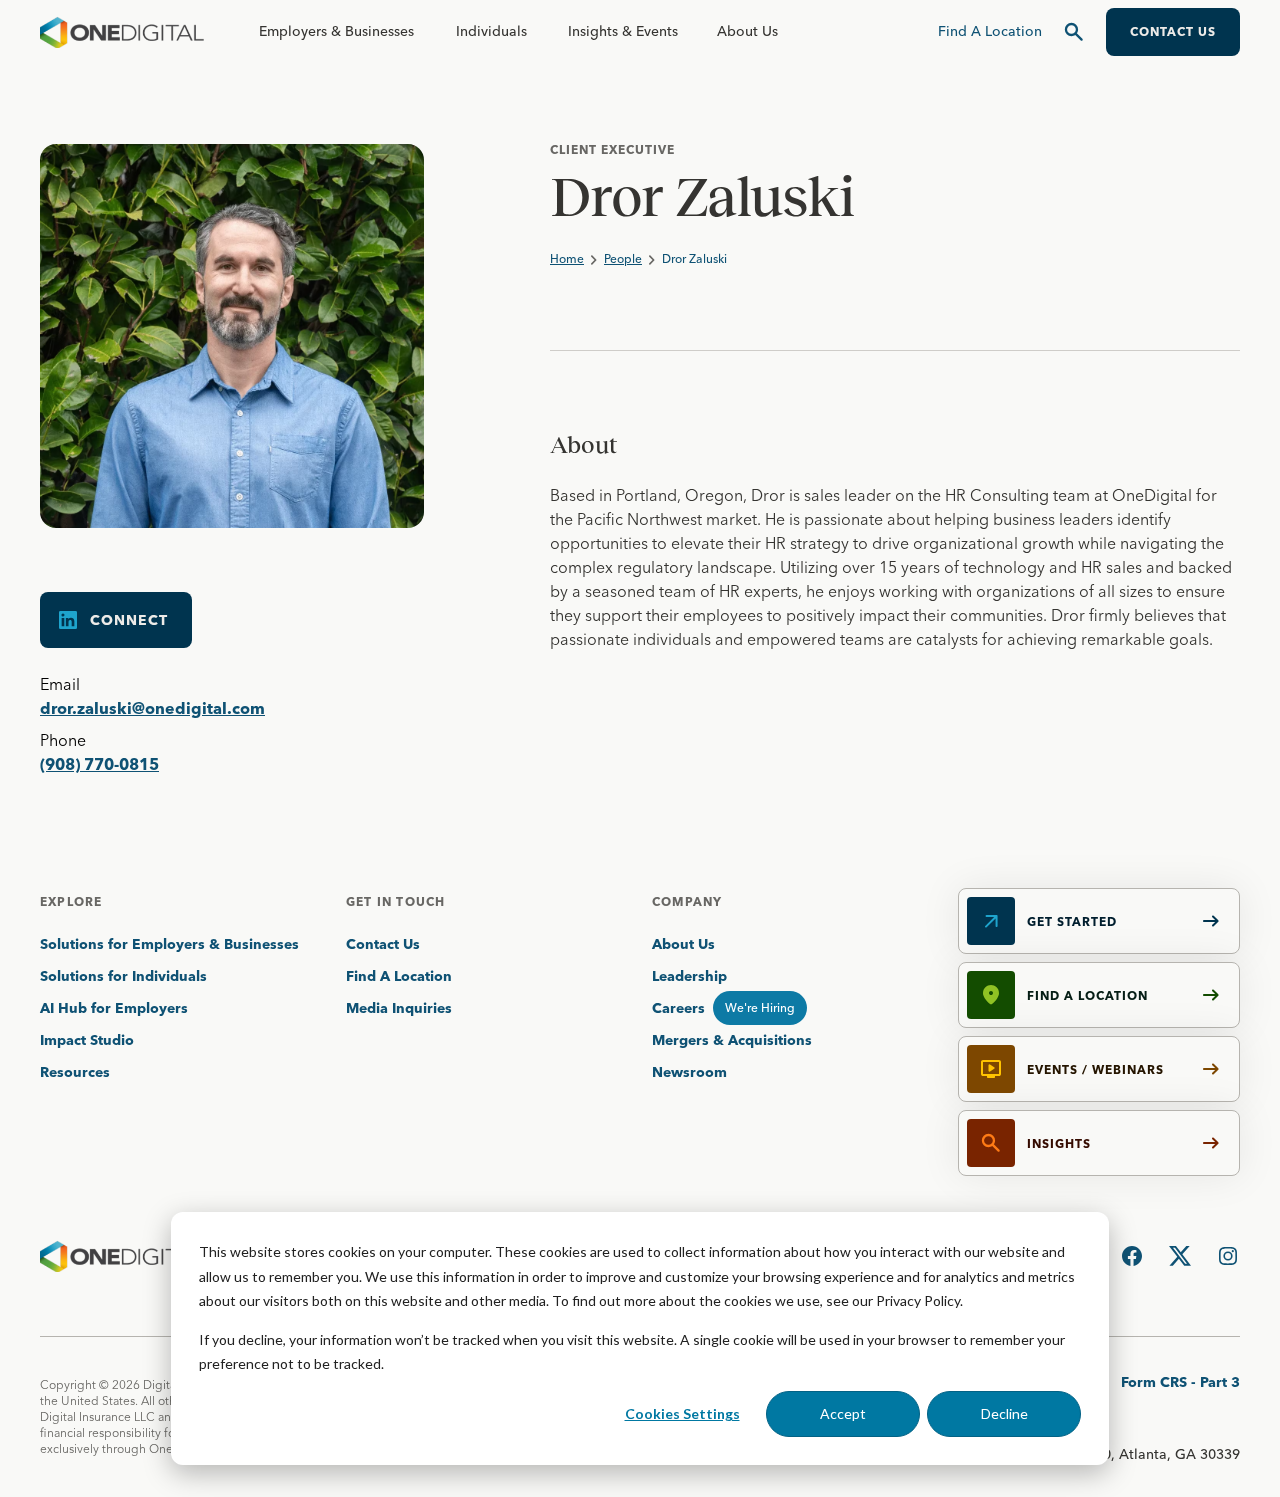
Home (567, 258)
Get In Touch (395, 901)
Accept (843, 1413)
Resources (75, 1072)
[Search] (1074, 32)
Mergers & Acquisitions (732, 1040)
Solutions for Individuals (123, 976)
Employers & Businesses (336, 31)
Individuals (491, 31)
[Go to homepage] (122, 32)
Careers (678, 1008)
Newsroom (689, 1072)
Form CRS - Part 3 (1180, 1382)
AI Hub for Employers (116, 1008)
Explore (71, 901)
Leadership (689, 976)
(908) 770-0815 (99, 764)
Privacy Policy (918, 1300)
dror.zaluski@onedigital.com (152, 708)
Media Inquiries (399, 1008)
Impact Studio (87, 1040)
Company (687, 901)
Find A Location (399, 976)
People (623, 258)
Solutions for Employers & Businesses (169, 944)
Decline (1004, 1413)
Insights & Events (623, 31)
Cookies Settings (682, 1413)
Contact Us (383, 944)
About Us (747, 31)
